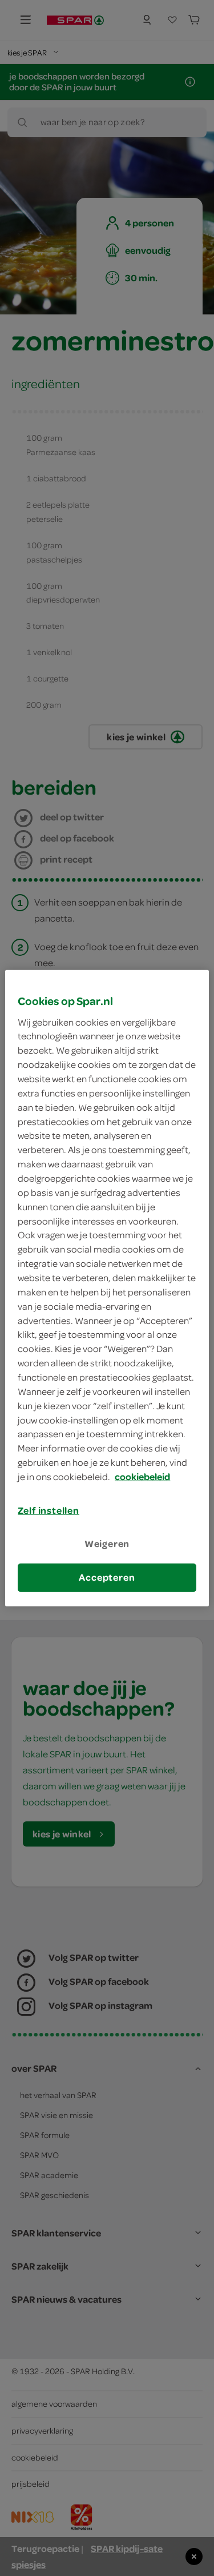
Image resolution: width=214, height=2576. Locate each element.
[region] (107, 1288)
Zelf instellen (49, 1510)
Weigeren (107, 1544)
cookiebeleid (142, 1477)
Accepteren (107, 1577)
